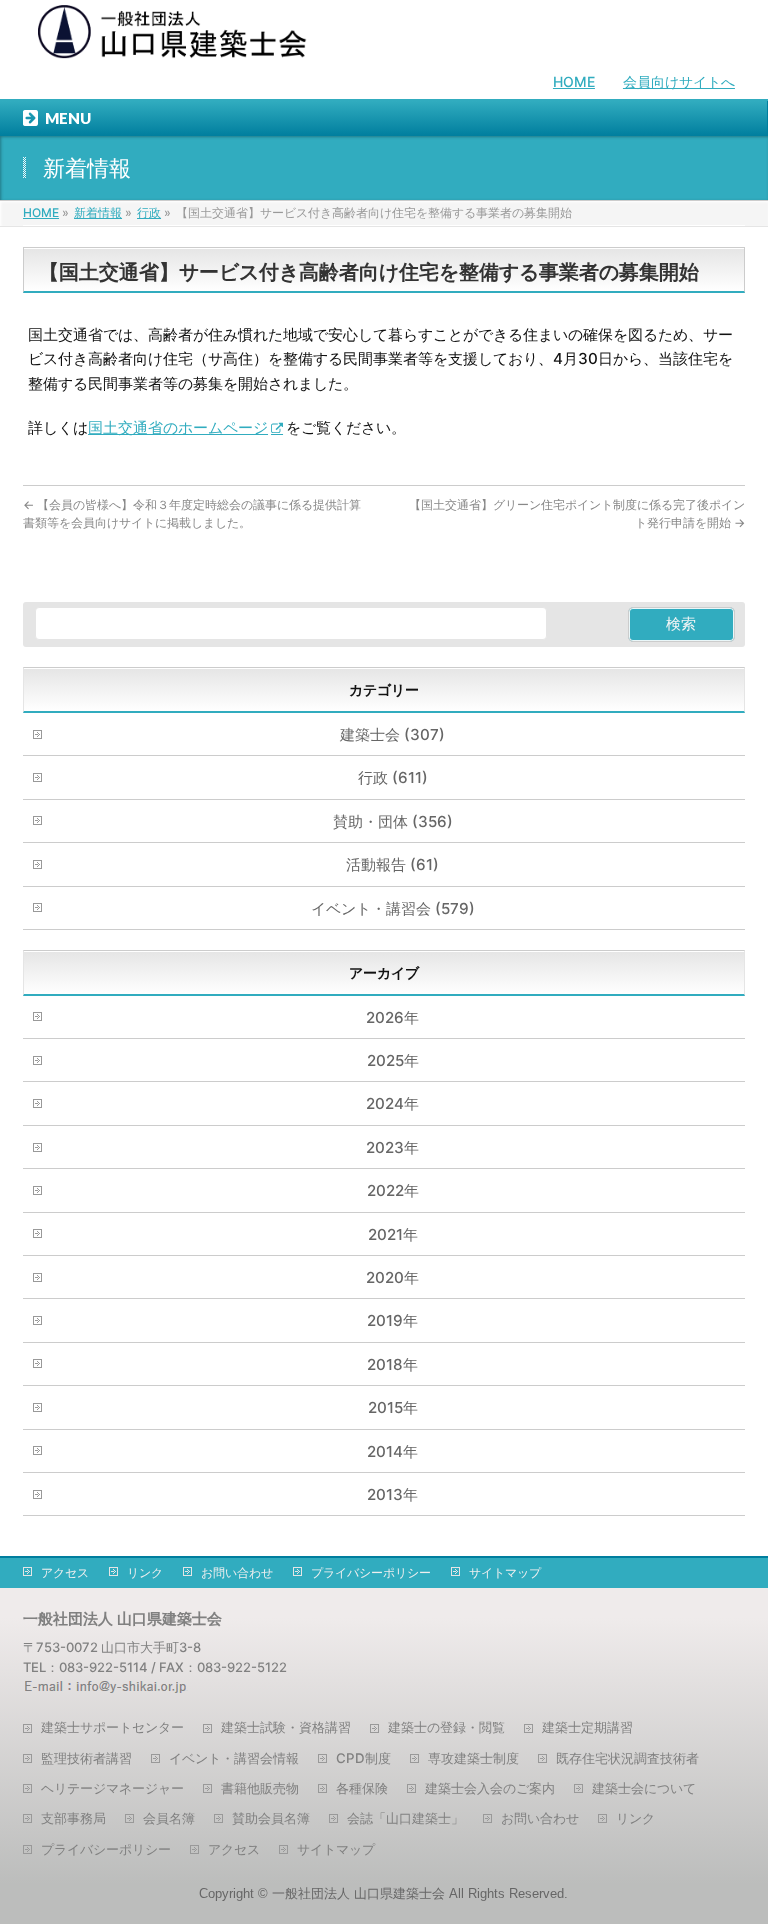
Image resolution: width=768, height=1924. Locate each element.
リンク (145, 1572)
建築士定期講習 (587, 1727)
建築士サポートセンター (112, 1727)
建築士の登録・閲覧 (446, 1727)
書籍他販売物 (260, 1788)
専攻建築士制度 (473, 1758)
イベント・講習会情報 (234, 1758)
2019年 (392, 1320)
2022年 (393, 1190)
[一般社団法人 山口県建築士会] (173, 36)
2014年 (392, 1451)
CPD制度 (363, 1758)
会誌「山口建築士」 (405, 1818)
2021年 (393, 1234)
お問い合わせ (237, 1572)
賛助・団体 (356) (393, 821)
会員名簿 (169, 1818)
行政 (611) (393, 777)
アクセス (65, 1572)
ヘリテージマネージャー (112, 1788)
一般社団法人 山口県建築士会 (358, 1893)
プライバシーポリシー (371, 1572)
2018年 (392, 1364)
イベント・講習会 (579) (393, 908)
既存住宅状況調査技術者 (627, 1758)
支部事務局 (73, 1818)
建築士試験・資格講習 (286, 1727)
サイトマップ (505, 1572)
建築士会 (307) (392, 734)
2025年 (393, 1060)
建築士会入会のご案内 (490, 1788)
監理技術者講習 (86, 1758)
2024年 (392, 1103)
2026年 (392, 1017)
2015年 (393, 1407)
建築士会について (644, 1788)
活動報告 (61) (392, 864)
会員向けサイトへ (679, 81)
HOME (574, 81)
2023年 (392, 1147)
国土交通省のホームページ (178, 427)
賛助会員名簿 (271, 1818)
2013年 (392, 1494)
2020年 (392, 1277)
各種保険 (362, 1788)
